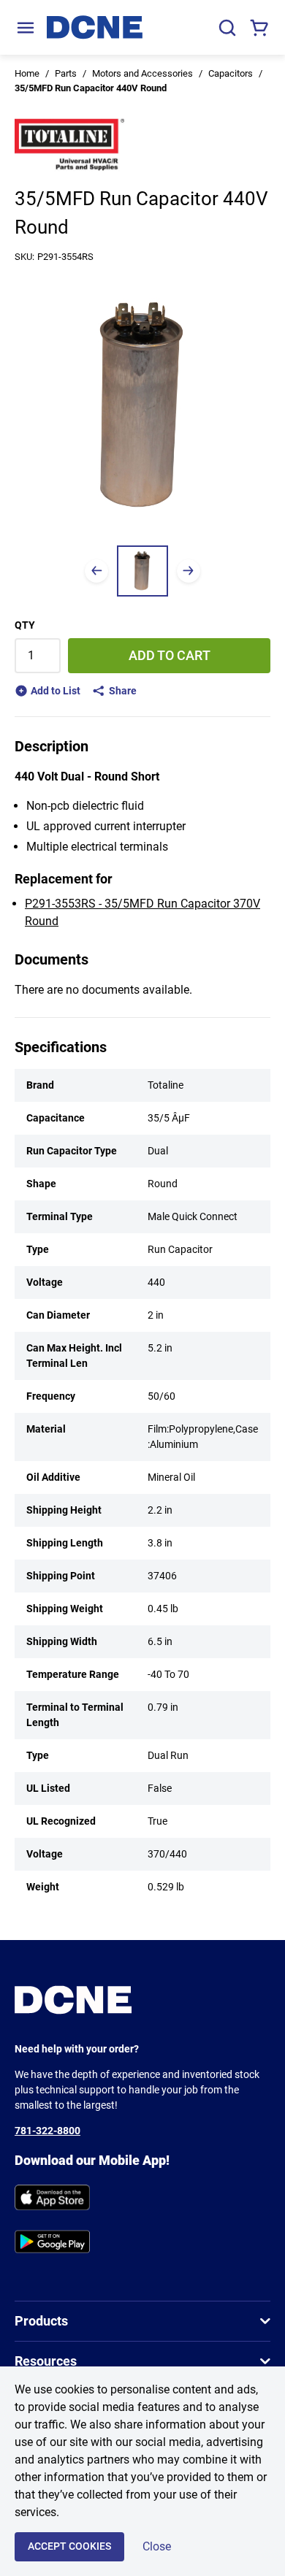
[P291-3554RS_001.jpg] (142, 571)
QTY (25, 625)
